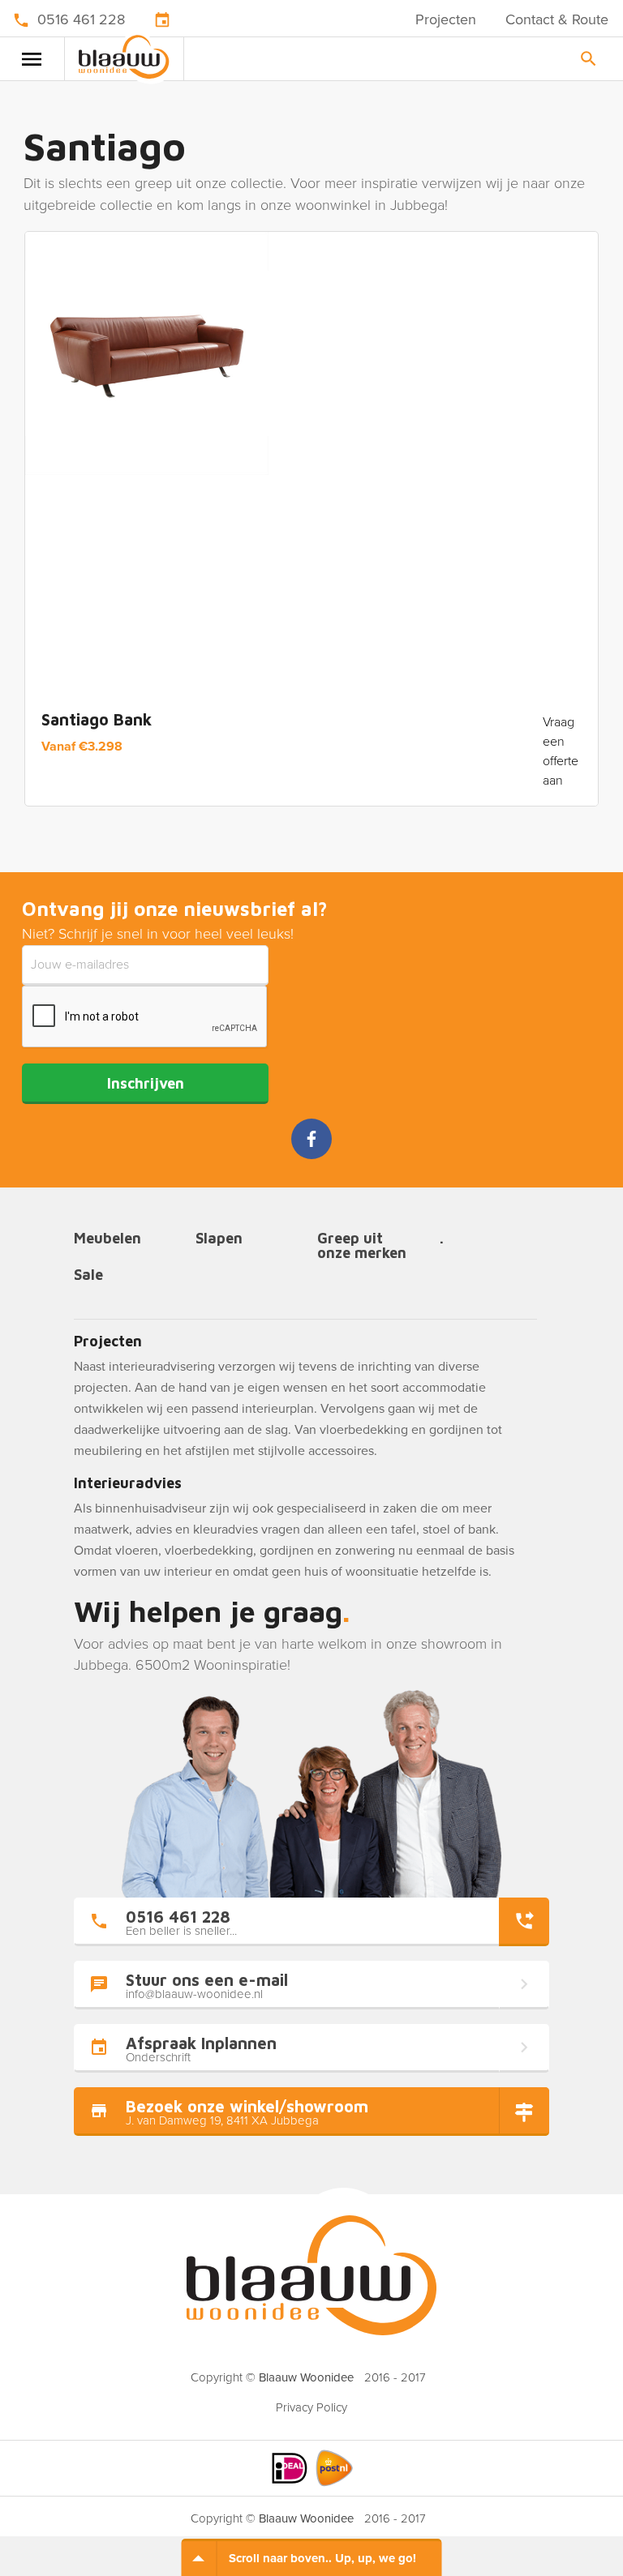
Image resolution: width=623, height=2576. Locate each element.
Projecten (446, 19)
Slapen (219, 1239)
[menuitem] (311, 2403)
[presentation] (145, 1017)
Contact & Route (557, 19)
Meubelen (107, 1239)
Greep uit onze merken (362, 1246)
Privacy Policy (311, 2407)
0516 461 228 (81, 19)
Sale (88, 1275)
